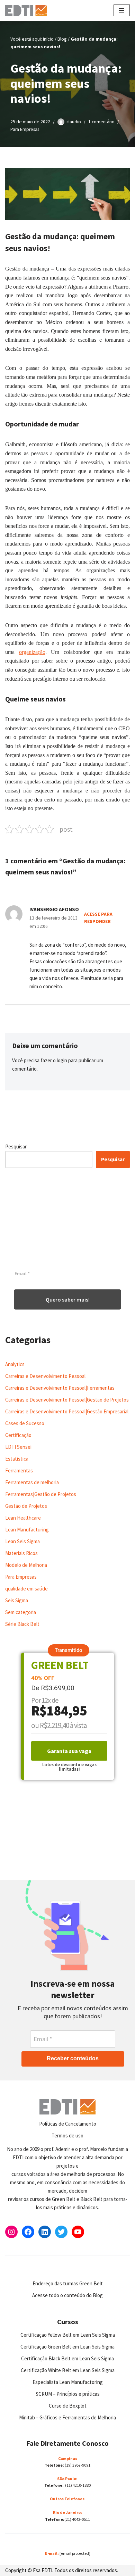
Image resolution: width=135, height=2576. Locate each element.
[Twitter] (61, 2232)
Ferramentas (19, 1470)
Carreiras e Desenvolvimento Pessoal (45, 1376)
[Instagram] (11, 2232)
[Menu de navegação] (122, 10)
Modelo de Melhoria (26, 1565)
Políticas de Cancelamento (68, 2124)
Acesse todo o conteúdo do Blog (67, 2295)
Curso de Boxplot (68, 2406)
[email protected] (75, 2553)
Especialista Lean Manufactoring (68, 2382)
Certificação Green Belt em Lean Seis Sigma (67, 2347)
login (62, 1060)
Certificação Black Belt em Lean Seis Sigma (67, 2358)
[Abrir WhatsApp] (17, 2558)
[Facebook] (28, 2232)
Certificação (18, 1435)
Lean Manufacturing (27, 1530)
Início (48, 39)
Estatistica (17, 1459)
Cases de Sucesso (25, 1423)
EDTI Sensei (18, 1447)
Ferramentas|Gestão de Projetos (41, 1494)
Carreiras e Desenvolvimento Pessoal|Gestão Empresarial (67, 1411)
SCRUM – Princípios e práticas (68, 2394)
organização (32, 652)
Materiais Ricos (21, 1553)
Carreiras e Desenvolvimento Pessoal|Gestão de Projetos (67, 1400)
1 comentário (101, 122)
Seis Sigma (17, 1600)
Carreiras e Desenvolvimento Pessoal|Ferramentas (60, 1388)
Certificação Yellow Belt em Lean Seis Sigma (68, 2335)
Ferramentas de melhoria (32, 1482)
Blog (62, 39)
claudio (74, 122)
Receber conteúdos (73, 2058)
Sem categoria (21, 1612)
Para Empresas (25, 129)
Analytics (15, 1364)
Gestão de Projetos (26, 1506)
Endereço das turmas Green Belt (68, 2283)
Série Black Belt (22, 1624)
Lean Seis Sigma (22, 1541)
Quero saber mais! (68, 1299)
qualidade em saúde (26, 1589)
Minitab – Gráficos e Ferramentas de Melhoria (67, 2417)
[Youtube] (78, 2232)
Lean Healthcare (23, 1518)
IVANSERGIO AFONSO (54, 909)
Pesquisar (16, 1146)
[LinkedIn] (45, 2232)
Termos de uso (67, 2135)
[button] (69, 1650)
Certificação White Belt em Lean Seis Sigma (68, 2370)
